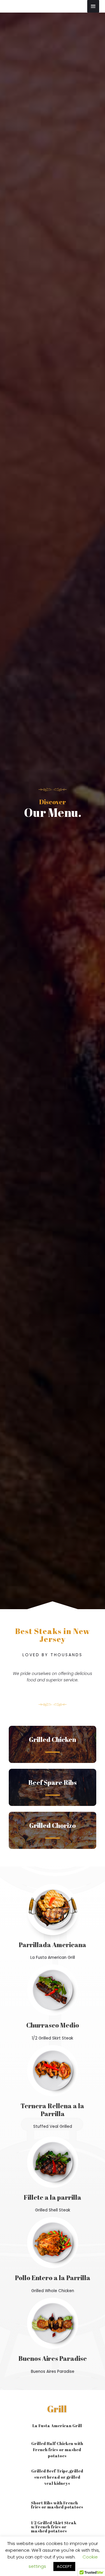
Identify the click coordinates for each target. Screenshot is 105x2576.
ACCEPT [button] (64, 2566)
